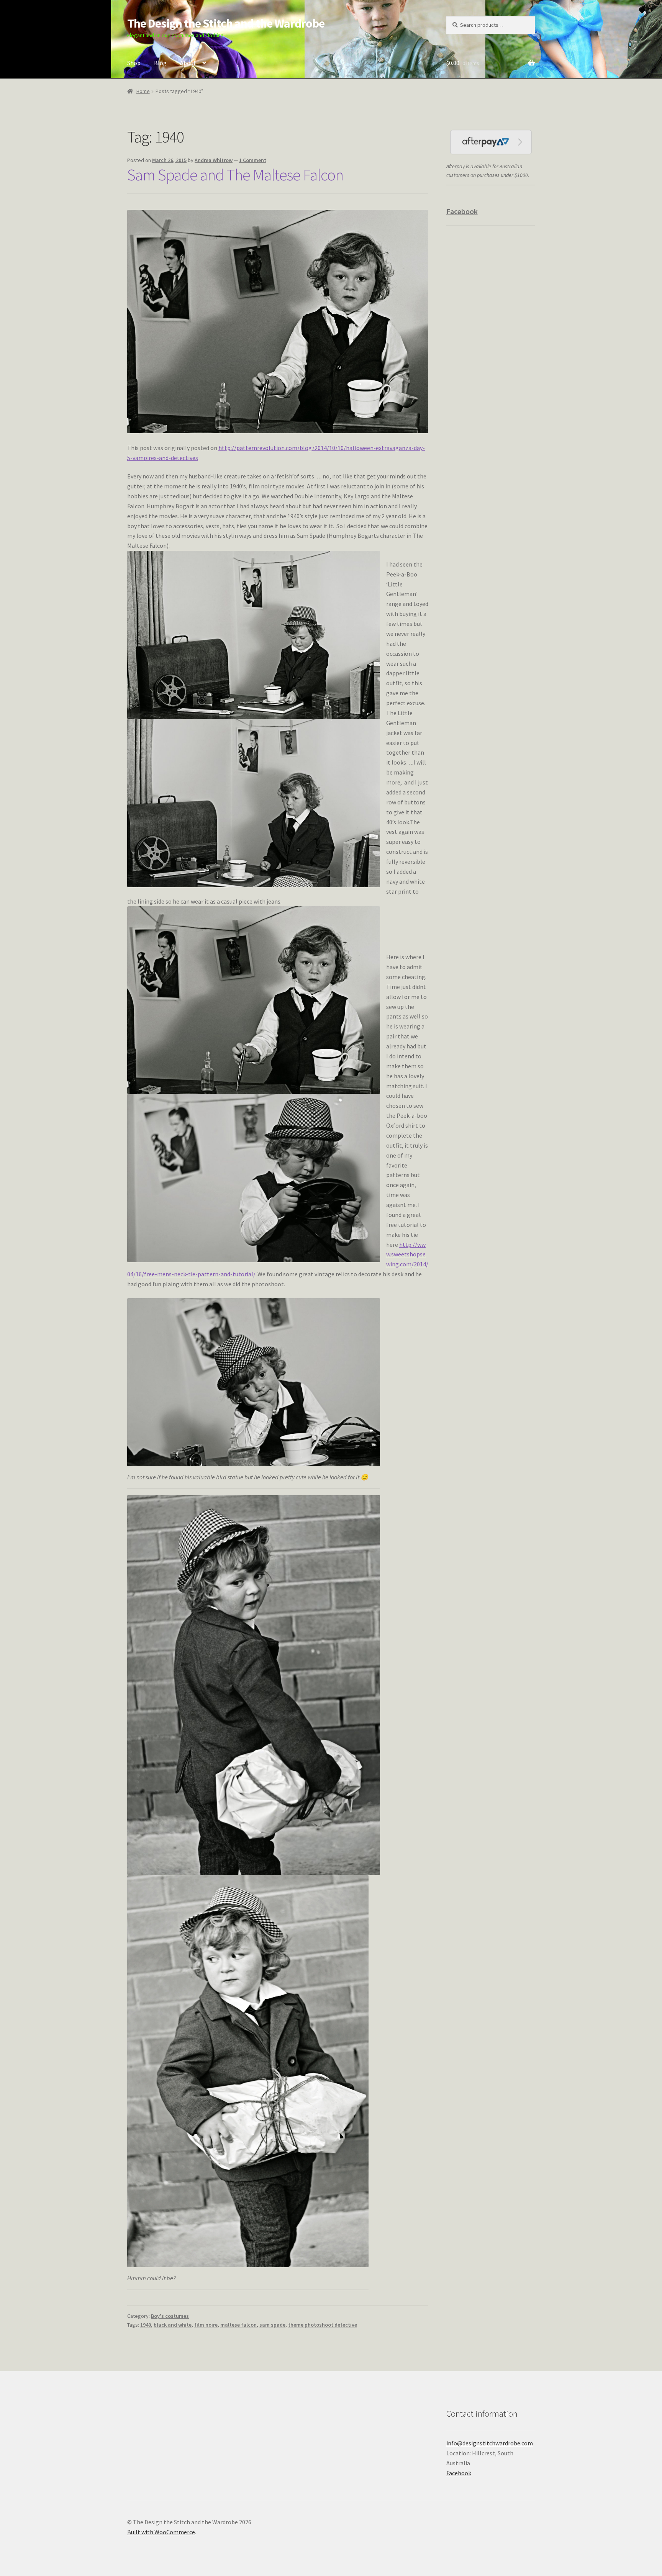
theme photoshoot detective (323, 2325)
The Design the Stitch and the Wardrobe (226, 23)
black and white (173, 2325)
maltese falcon (238, 2325)
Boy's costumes (170, 2316)
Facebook (462, 211)
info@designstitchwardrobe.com (490, 2443)
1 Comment (253, 160)
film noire (206, 2325)
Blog (160, 63)
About (188, 63)
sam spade (272, 2325)
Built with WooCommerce (161, 2532)
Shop (134, 63)
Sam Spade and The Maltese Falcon (235, 175)
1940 (146, 2325)
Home (143, 91)
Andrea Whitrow (214, 160)
